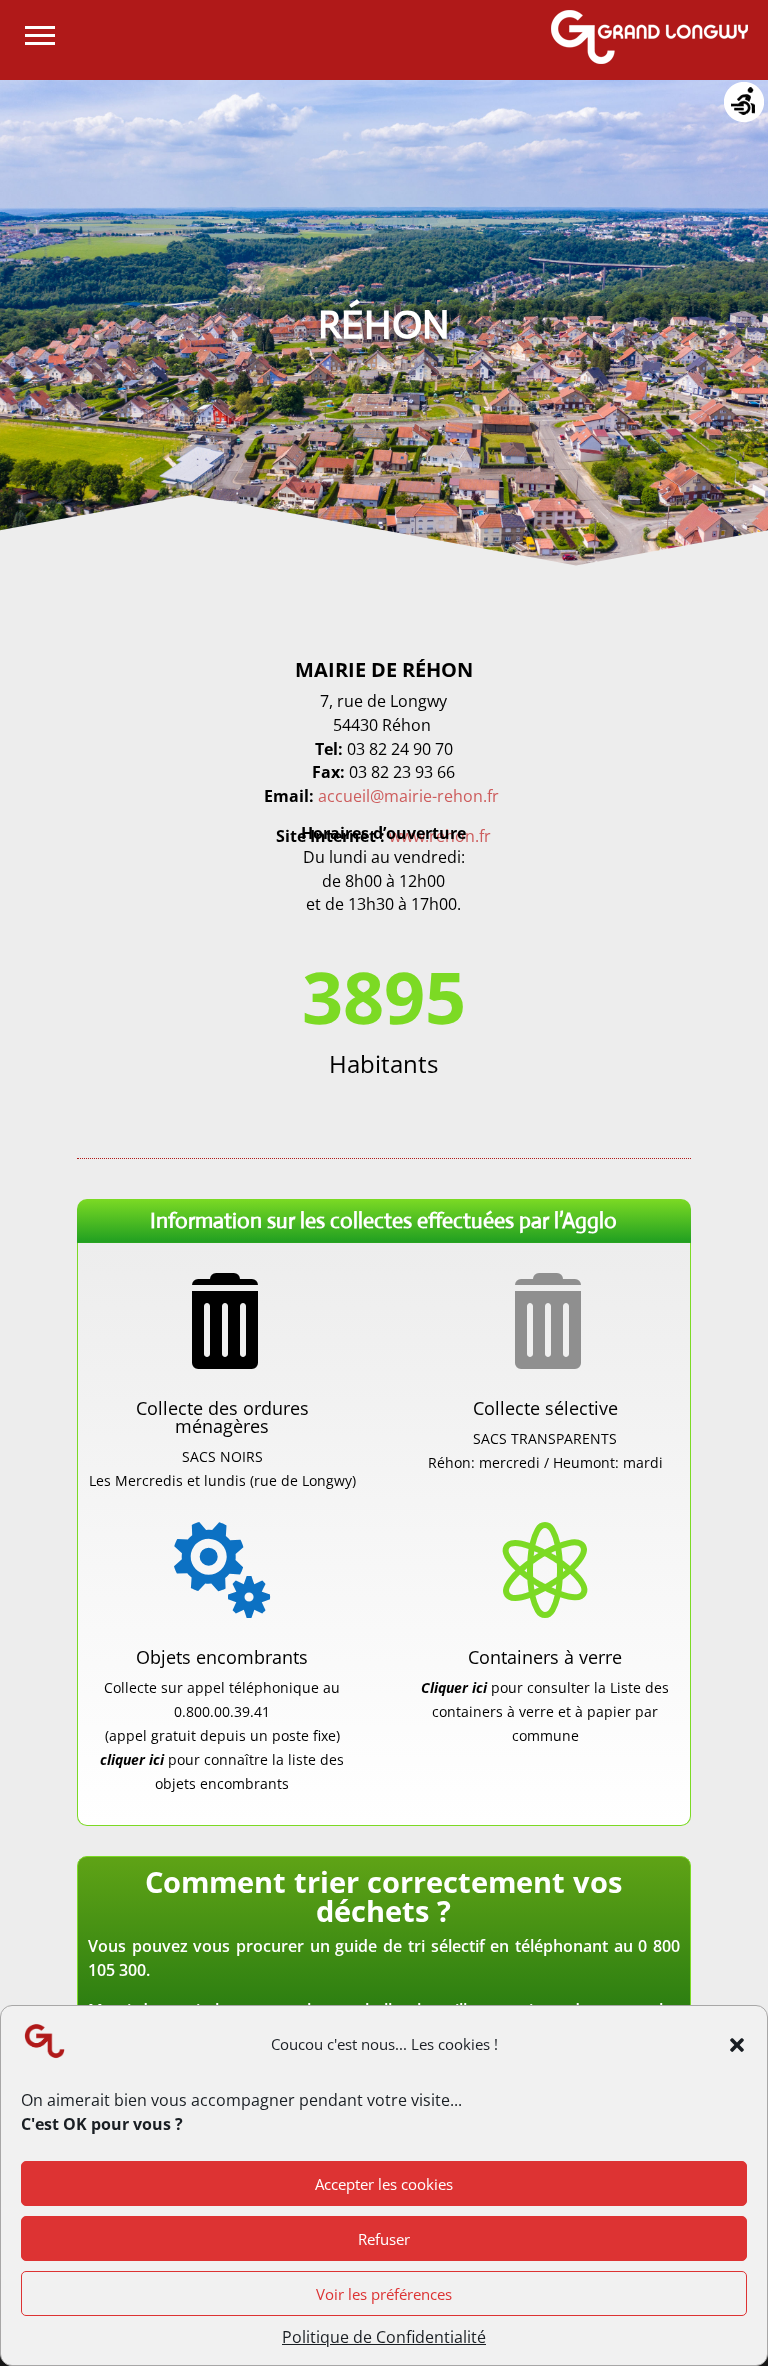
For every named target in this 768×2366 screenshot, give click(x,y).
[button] (737, 2045)
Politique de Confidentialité (384, 2337)
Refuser (384, 2239)
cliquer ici (132, 1759)
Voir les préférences (384, 2294)
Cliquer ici (456, 1687)
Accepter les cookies (384, 2184)
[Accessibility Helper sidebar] (744, 104)
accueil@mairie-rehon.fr (408, 796)
